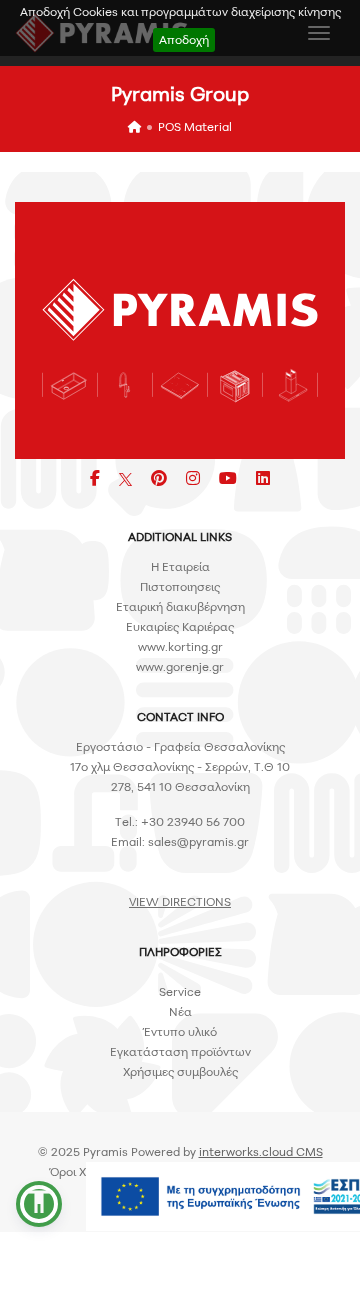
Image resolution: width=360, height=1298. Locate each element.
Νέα (180, 1011)
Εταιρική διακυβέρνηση (180, 606)
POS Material (195, 126)
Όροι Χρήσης (85, 1171)
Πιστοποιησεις (180, 586)
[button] (39, 1204)
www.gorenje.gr (180, 666)
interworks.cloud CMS (261, 1151)
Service (180, 991)
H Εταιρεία (180, 566)
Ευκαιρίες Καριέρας (180, 626)
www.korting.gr (180, 646)
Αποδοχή (184, 39)
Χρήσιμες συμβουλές (180, 1071)
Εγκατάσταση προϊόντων (180, 1051)
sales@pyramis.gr (198, 841)
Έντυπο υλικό (180, 1031)
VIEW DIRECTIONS (180, 901)
